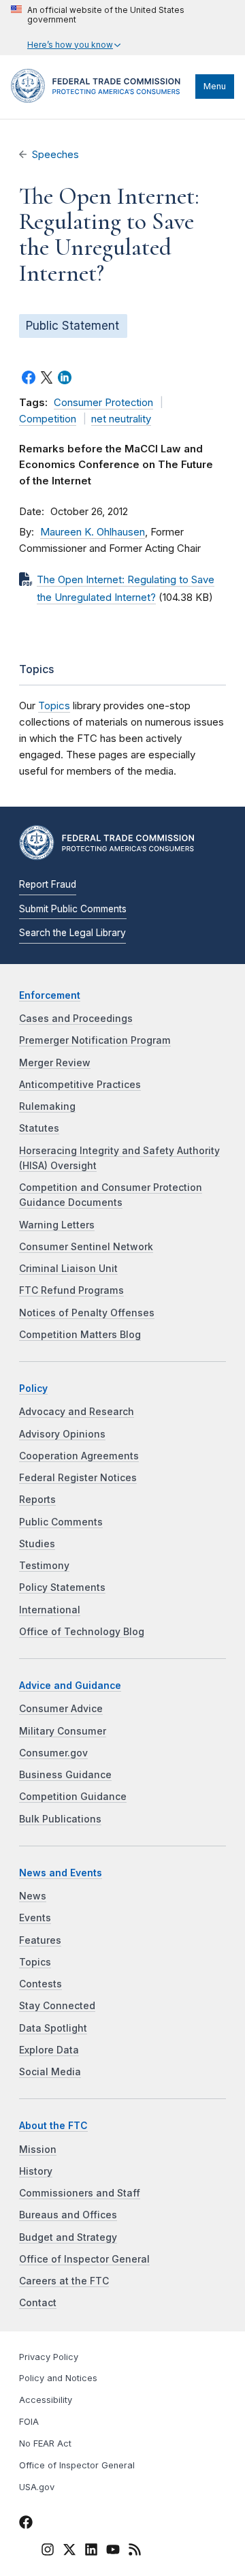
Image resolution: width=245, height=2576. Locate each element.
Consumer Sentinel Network (86, 1247)
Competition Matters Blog (80, 1335)
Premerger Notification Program (95, 1040)
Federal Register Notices (78, 1478)
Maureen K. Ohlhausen (93, 532)
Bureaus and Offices (68, 2215)
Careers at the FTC (64, 2281)
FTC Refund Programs (71, 1290)
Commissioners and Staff (80, 2193)
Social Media (50, 2072)
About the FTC (53, 2126)
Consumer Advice (61, 1709)
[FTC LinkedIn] (91, 2552)
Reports (37, 1500)
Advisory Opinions (62, 1434)
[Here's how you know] (122, 28)
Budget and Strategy (68, 2237)
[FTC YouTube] (113, 2552)
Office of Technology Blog (82, 1632)
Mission (38, 2150)
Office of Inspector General (84, 2259)
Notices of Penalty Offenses (87, 1313)
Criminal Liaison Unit (68, 1269)
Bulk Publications (60, 1819)
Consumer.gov (53, 1753)
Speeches (55, 155)
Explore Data (49, 2050)
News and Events (61, 1873)
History (36, 2171)
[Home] (100, 99)
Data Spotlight (53, 2028)
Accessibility (46, 2400)
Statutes (39, 1128)
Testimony (44, 1566)
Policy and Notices (58, 2378)
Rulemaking (47, 1106)
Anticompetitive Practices (80, 1085)
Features (40, 1940)
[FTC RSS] (135, 2552)
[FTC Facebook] (26, 2525)
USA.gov (37, 2487)
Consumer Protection (103, 403)
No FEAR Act (45, 2443)
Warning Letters (57, 1225)
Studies (37, 1544)
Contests (40, 1984)
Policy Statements (62, 1587)
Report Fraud (48, 884)
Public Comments (61, 1522)
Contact (38, 2303)
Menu (215, 86)
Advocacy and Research (77, 1412)
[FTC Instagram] (48, 2552)
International (50, 1610)
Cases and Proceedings (76, 1019)
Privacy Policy (49, 2357)
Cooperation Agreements (79, 1456)
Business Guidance (65, 1775)
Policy (33, 1388)
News (33, 1896)
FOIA (29, 2422)
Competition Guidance (73, 1797)
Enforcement (50, 995)
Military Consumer (63, 1731)
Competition (48, 419)
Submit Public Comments (73, 909)
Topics (54, 705)
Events (35, 1918)
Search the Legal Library (72, 933)
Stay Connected (57, 2006)
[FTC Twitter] (69, 2549)
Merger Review (55, 1063)
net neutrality (121, 419)
